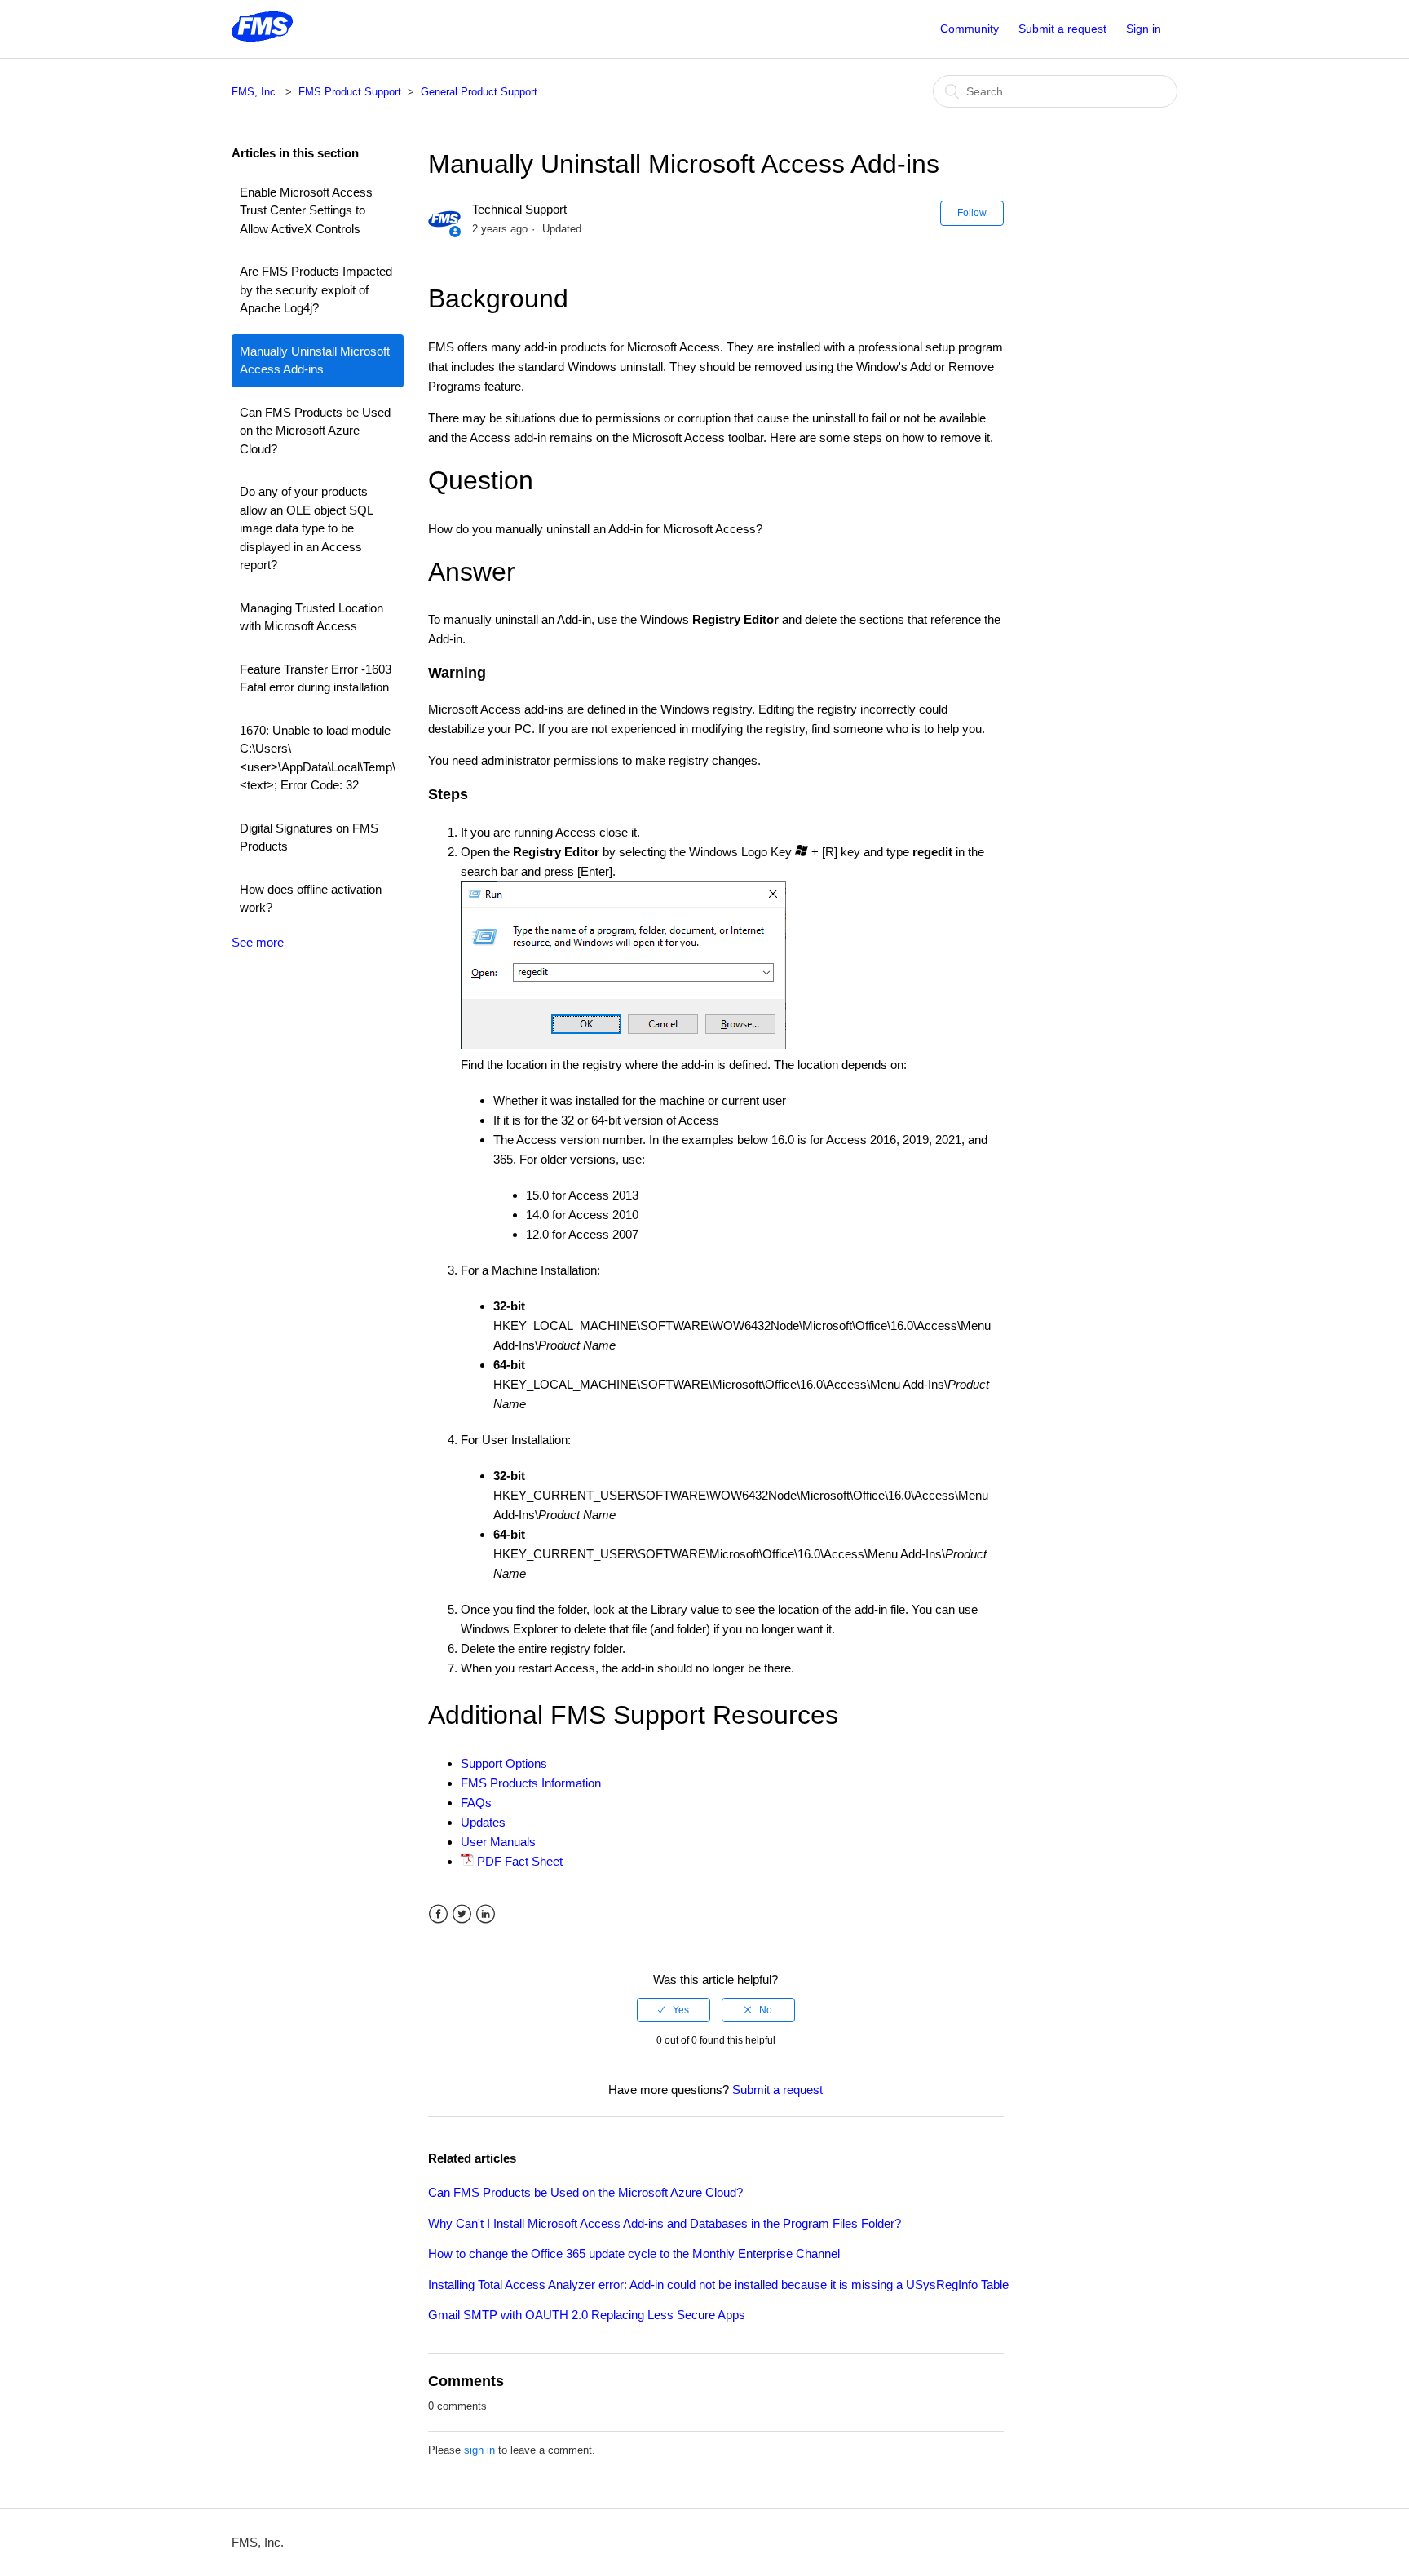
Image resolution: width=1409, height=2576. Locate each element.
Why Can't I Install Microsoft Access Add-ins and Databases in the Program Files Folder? (665, 2223)
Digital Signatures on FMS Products (309, 837)
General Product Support (479, 92)
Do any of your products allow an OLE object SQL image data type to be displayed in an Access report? (306, 528)
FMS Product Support (350, 92)
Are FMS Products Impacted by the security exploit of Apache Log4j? (316, 289)
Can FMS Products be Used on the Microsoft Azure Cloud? (315, 431)
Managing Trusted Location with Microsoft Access (311, 617)
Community (970, 29)
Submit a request (1062, 29)
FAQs (476, 1803)
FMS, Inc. (255, 92)
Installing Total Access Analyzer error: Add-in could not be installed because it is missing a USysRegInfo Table (718, 2284)
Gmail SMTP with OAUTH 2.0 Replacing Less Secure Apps (587, 2315)
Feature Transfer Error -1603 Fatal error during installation (316, 678)
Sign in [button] (1144, 29)
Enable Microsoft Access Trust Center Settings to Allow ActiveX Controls (306, 210)
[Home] (262, 37)
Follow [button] (972, 213)
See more (258, 942)
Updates (483, 1822)
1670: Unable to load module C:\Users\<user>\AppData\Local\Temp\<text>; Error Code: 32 (318, 758)
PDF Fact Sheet (520, 1861)
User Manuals (498, 1842)
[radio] (674, 2010)
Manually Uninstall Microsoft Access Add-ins (315, 360)
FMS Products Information (531, 1783)
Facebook (438, 1914)
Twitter (462, 1914)
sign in (479, 2450)
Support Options (504, 1763)
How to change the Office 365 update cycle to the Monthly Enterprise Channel (634, 2253)
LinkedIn (486, 1914)
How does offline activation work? (311, 899)
